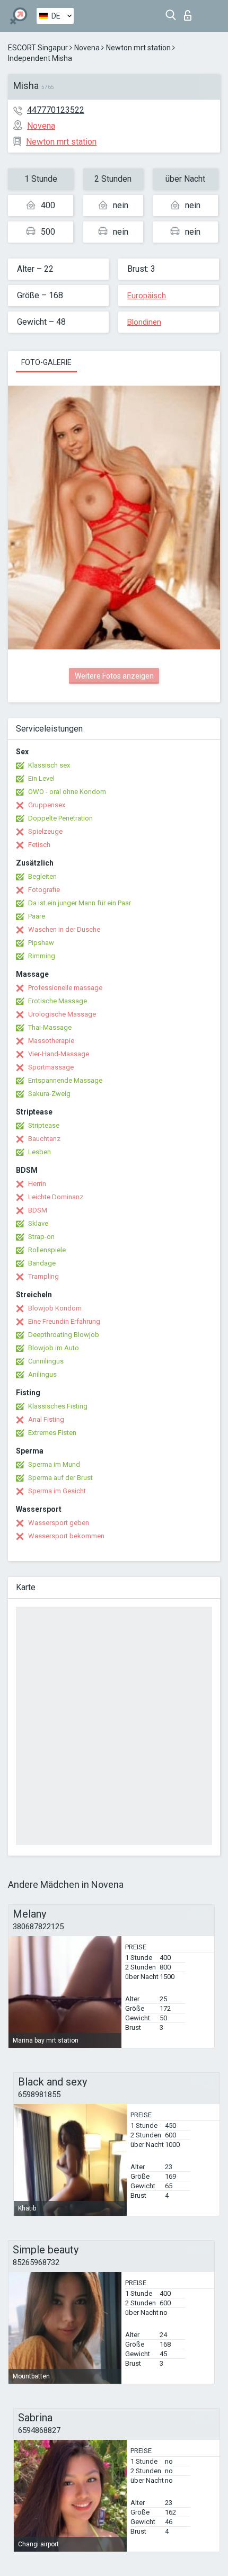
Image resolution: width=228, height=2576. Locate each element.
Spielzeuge (45, 831)
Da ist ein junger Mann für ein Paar (80, 903)
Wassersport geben (59, 1523)
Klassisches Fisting (58, 1406)
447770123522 (56, 110)
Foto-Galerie (46, 362)
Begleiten (42, 876)
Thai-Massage (50, 1027)
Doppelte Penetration (60, 818)
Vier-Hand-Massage (59, 1054)
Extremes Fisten (52, 1433)
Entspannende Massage (65, 1080)
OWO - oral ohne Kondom (67, 792)
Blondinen (144, 322)
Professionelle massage (65, 988)
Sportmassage (51, 1067)
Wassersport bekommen (66, 1536)
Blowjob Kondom (55, 1308)
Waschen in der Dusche (64, 929)
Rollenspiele (47, 1250)
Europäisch (147, 296)
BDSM (38, 1210)
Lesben (40, 1152)
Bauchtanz (44, 1139)
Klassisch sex (49, 765)
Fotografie (44, 890)
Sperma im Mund (54, 1464)
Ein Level (41, 778)
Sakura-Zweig (49, 1094)
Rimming (42, 956)
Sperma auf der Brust (60, 1478)
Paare (37, 916)
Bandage (42, 1263)
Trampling (43, 1276)
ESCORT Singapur (38, 48)
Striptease (44, 1125)
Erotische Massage (58, 1001)
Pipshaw (41, 943)
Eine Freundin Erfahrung (64, 1321)
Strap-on (41, 1237)
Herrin (37, 1184)
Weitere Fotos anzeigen (114, 676)
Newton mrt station (138, 48)
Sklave (38, 1223)
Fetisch (39, 845)
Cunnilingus (46, 1361)
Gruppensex (47, 805)
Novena (87, 48)
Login (190, 12)
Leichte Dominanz (56, 1197)
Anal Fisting (46, 1419)
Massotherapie (51, 1041)
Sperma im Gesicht (57, 1491)
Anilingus (42, 1374)
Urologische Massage (62, 1014)
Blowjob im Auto (54, 1348)
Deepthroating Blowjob (64, 1335)
